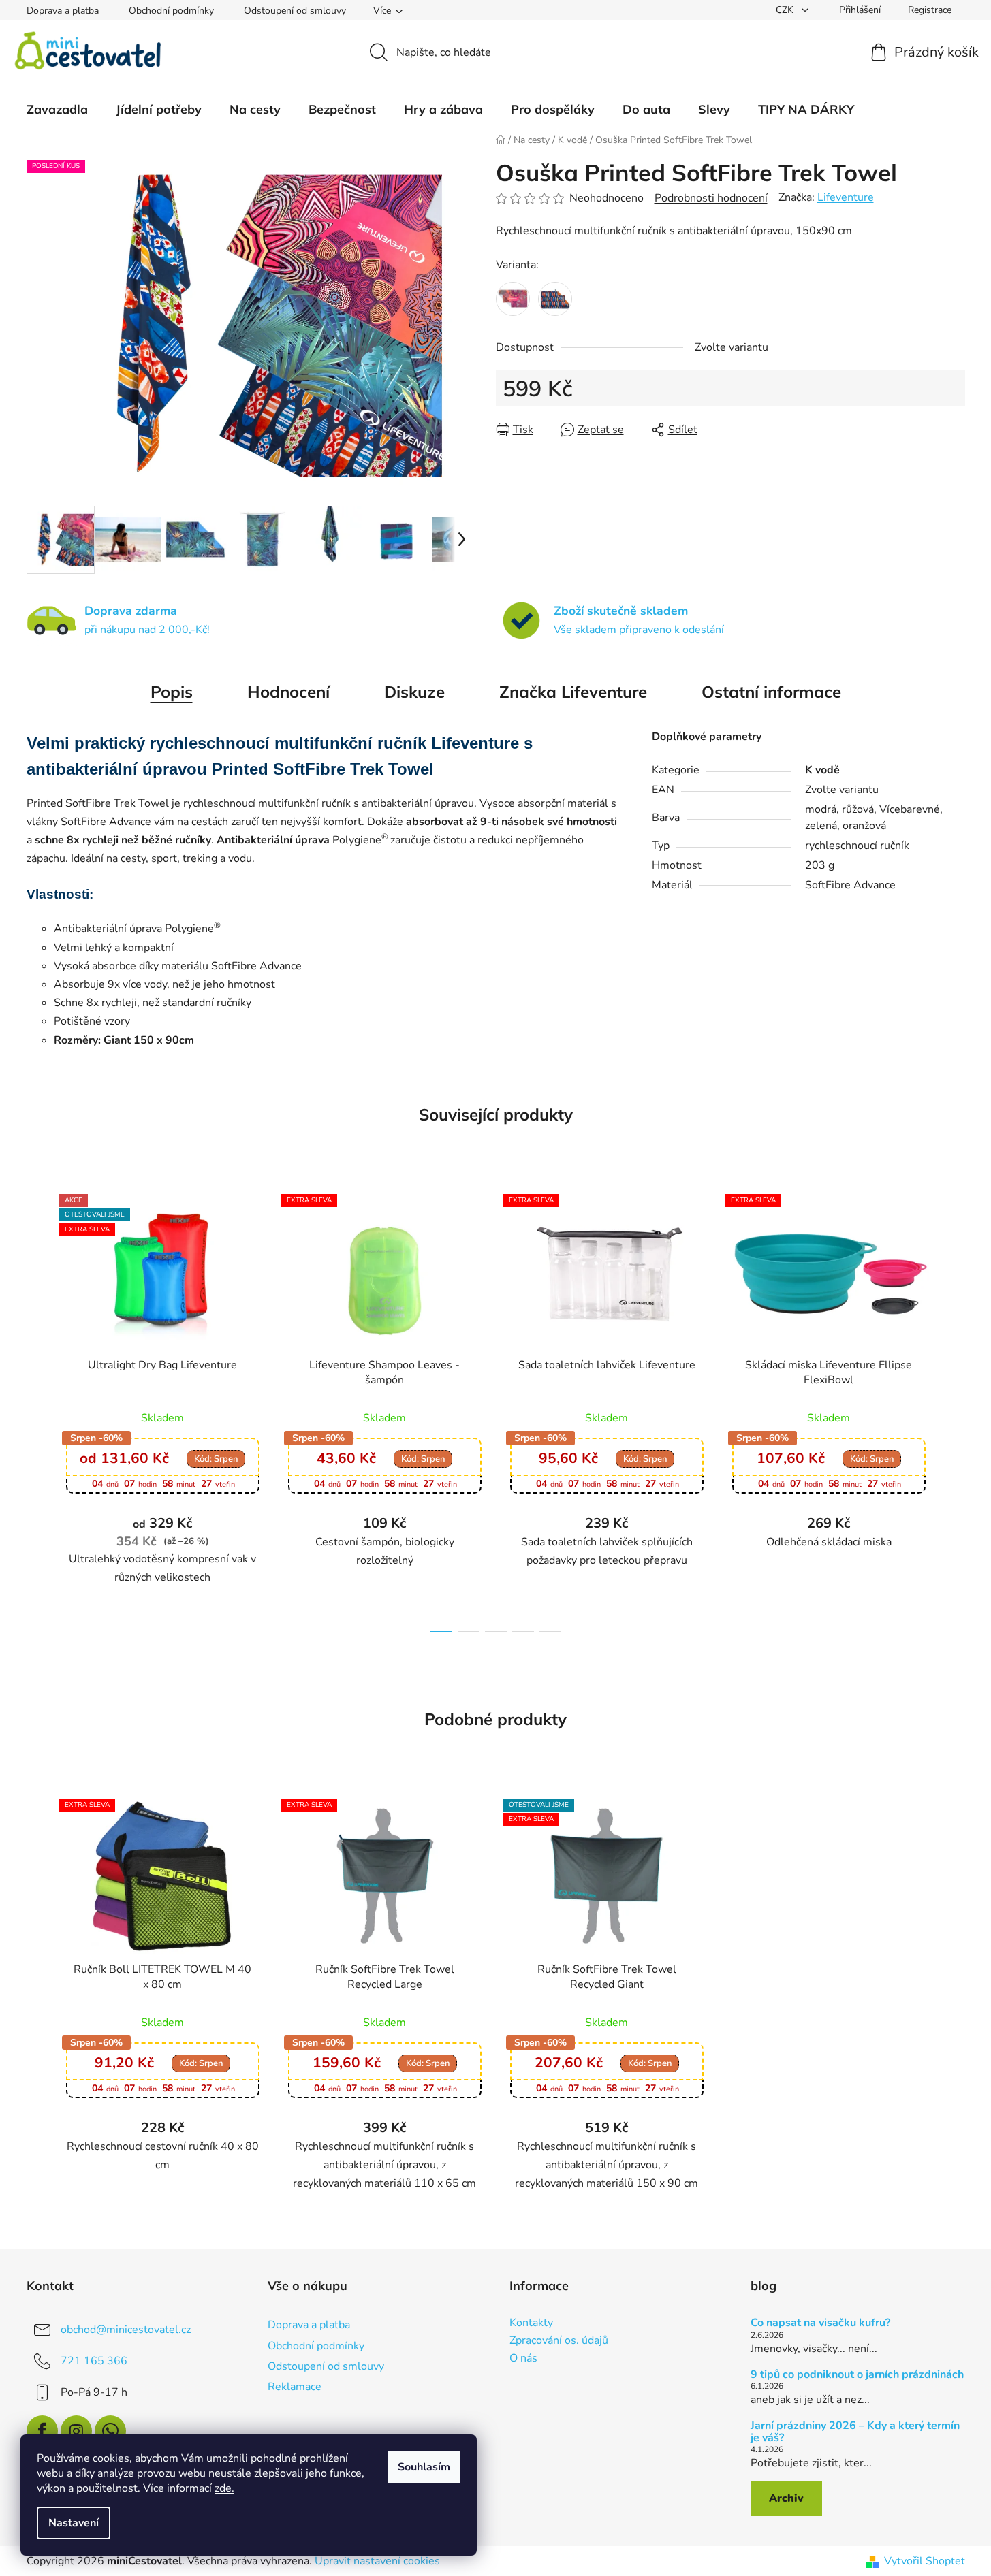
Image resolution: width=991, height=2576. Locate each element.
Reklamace (295, 2387)
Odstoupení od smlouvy (295, 11)
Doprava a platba (63, 11)
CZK (786, 10)
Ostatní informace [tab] (771, 692)
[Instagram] (76, 2431)
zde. (224, 2488)
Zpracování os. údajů (559, 2341)
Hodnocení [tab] (288, 692)
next (954, 1409)
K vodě (822, 770)
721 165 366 (94, 2361)
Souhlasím (424, 2467)
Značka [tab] (573, 692)
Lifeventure (846, 197)
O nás (523, 2359)
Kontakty (531, 2323)
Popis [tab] (172, 692)
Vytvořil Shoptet (925, 2561)
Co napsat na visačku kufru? (820, 2323)
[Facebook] (42, 2431)
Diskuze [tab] (414, 692)
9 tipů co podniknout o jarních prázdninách (857, 2375)
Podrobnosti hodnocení (711, 198)
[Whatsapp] (110, 2431)
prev (37, 1409)
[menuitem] (57, 110)
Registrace (930, 10)
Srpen (216, 1459)
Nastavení (74, 2523)
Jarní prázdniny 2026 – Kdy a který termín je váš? (855, 2432)
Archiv (786, 2498)
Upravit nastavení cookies (377, 2561)
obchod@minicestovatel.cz (126, 2330)
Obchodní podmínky (171, 11)
